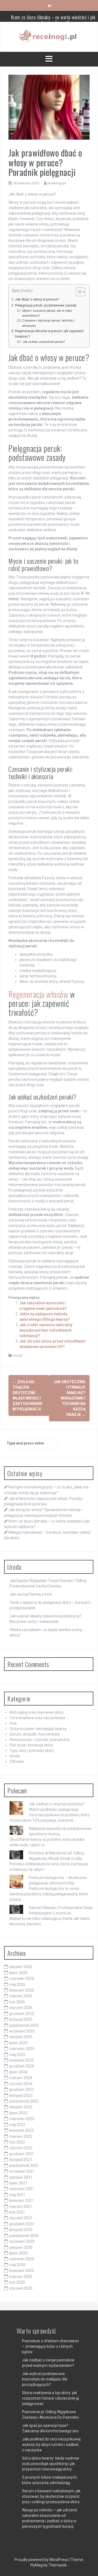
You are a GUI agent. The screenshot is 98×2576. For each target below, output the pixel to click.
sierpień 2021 (21, 2177)
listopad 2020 (21, 2230)
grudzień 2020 (22, 2224)
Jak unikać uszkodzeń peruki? (44, 342)
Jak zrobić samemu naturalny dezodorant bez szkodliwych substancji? (46, 1330)
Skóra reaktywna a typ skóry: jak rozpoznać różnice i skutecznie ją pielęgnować (50, 2398)
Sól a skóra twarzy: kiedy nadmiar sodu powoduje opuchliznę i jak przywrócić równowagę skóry (51, 2464)
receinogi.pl (57, 183)
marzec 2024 (21, 2078)
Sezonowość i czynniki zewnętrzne (40, 1740)
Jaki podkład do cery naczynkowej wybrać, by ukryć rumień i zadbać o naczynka (51, 2445)
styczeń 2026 (21, 2008)
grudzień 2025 (22, 2014)
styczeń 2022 (21, 2148)
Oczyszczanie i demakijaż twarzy (38, 1729)
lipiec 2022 (18, 2113)
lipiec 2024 (18, 2072)
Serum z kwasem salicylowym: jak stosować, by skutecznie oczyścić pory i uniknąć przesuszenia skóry (51, 2496)
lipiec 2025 (18, 2043)
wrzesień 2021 (22, 2171)
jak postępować (25, 692)
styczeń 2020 (21, 2288)
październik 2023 (24, 2101)
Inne (13, 1723)
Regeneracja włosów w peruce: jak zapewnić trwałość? (49, 334)
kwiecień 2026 (22, 1990)
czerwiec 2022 (22, 2119)
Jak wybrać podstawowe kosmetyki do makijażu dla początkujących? (45, 2379)
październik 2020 (24, 2236)
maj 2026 (17, 1984)
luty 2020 (17, 2282)
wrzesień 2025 (22, 2031)
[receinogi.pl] (49, 37)
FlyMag (37, 2565)
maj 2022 (17, 2125)
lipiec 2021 (18, 2183)
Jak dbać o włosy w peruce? (37, 299)
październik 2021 (24, 2166)
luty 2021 (17, 2212)
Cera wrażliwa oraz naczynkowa (37, 1718)
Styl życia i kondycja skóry (31, 1745)
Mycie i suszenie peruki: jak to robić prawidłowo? (47, 313)
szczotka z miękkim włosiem (53, 1236)
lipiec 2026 (18, 1973)
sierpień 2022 (21, 2107)
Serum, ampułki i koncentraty (35, 1734)
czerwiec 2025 (22, 2049)
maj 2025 (17, 2055)
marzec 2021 (21, 2206)
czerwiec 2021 (22, 2189)
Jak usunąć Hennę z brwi (31, 1594)
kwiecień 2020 (22, 2271)
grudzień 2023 (22, 2089)
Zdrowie (17, 1761)
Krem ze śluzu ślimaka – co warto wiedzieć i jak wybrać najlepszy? (53, 19)
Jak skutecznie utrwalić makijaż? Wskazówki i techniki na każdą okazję (70, 1398)
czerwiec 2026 (22, 1978)
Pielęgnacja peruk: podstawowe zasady (46, 305)
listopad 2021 (21, 2160)
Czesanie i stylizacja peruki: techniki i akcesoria (48, 323)
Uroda (17, 1355)
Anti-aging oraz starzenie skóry (36, 1712)
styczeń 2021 (21, 2218)
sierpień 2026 (21, 1967)
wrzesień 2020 (22, 2241)
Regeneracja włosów (38, 994)
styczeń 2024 (21, 2084)
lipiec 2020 (18, 2253)
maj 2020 (17, 2265)
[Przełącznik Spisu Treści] (78, 292)
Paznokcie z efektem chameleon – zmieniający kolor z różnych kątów (50, 2346)
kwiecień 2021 (22, 2200)
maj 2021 (17, 2195)
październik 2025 (24, 2025)
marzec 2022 (21, 2136)
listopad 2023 (21, 2095)
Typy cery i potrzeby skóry (32, 1751)
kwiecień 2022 (22, 2130)
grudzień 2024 (22, 2066)
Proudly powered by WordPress (42, 2560)
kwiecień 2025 (22, 2060)
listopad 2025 (21, 2019)
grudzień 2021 (22, 2154)
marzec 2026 (21, 1996)
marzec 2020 (21, 2277)
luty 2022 (17, 2142)
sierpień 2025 (21, 2037)
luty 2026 (17, 2002)
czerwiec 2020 (22, 2259)
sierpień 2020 (21, 2247)
